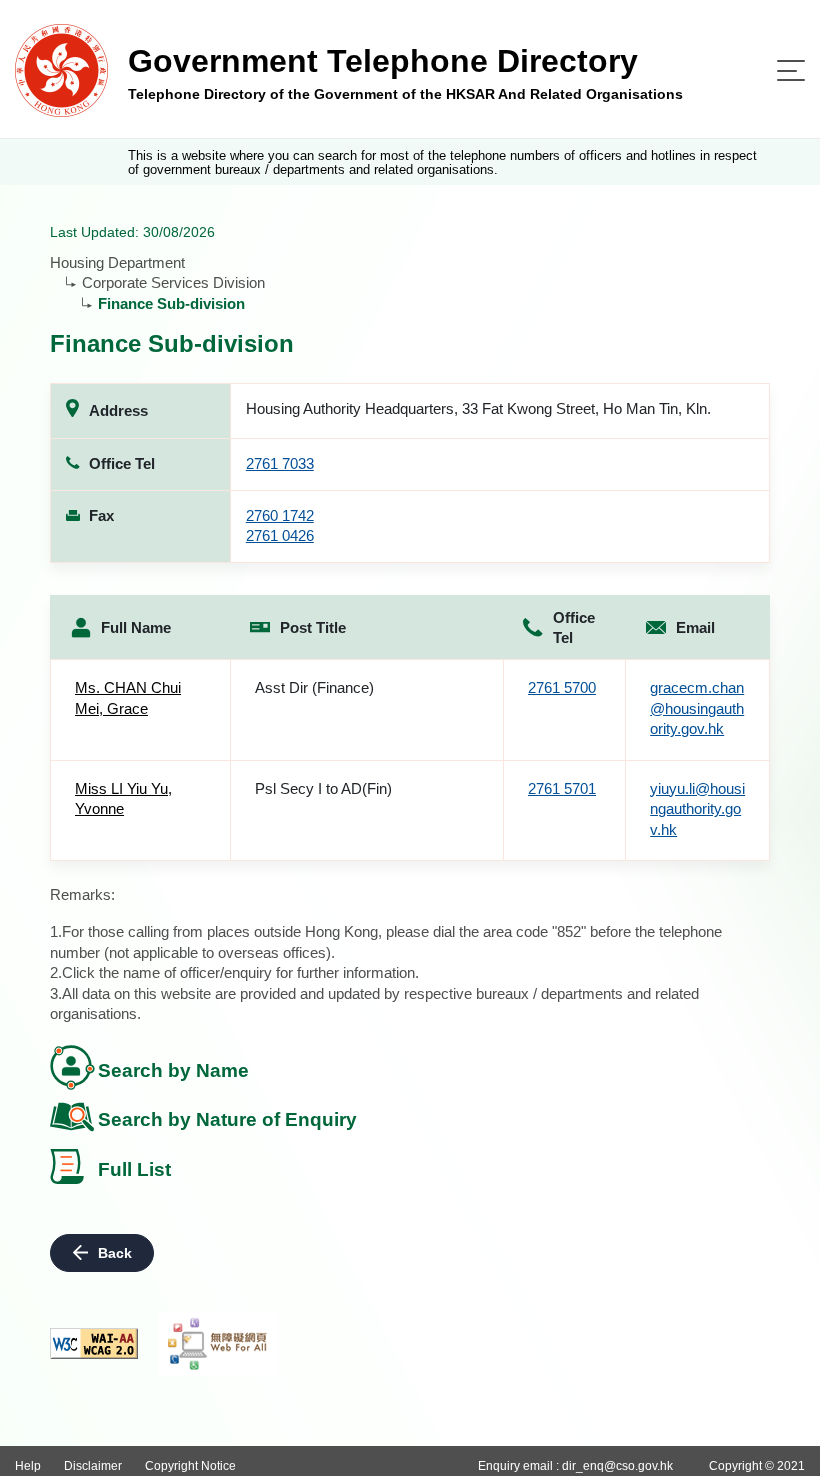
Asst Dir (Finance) (314, 687)
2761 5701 (562, 788)
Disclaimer (93, 1466)
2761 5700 (562, 687)
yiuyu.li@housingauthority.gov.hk (697, 809)
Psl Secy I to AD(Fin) (323, 788)
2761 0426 (280, 535)
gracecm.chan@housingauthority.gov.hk (697, 708)
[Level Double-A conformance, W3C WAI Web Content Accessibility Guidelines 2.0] (94, 1343)
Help (28, 1466)
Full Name (136, 627)
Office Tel (574, 628)
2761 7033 (280, 463)
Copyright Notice (190, 1466)
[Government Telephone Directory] (61, 69)
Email (695, 627)
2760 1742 (280, 515)
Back (115, 1253)
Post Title (313, 627)
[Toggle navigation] (791, 70)
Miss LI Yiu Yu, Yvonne (123, 799)
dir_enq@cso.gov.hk (617, 1466)
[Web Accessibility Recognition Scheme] (218, 1344)
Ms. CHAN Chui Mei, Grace (128, 698)
